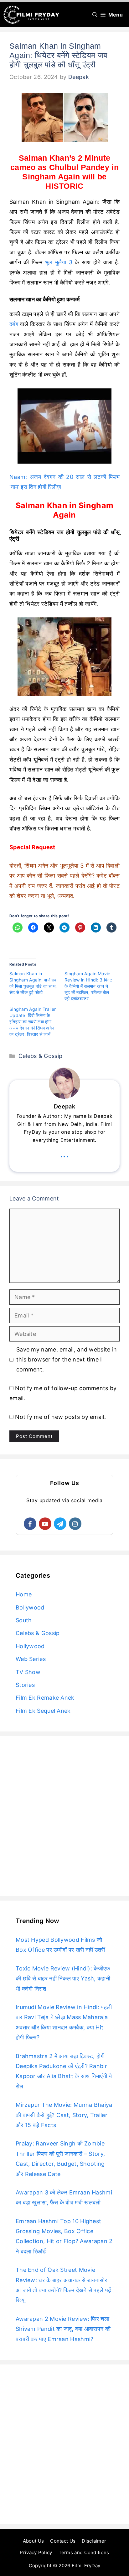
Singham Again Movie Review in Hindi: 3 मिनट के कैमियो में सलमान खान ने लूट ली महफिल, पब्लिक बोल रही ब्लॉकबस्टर (88, 986)
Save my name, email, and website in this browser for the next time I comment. (67, 1360)
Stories (25, 1685)
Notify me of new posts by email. (60, 1417)
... (64, 1154)
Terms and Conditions (84, 2552)
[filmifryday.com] (31, 15)
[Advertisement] (64, 1816)
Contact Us (63, 2541)
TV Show (28, 1672)
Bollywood (30, 1607)
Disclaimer (94, 2541)
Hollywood (30, 1646)
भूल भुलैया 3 (59, 262)
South (24, 1620)
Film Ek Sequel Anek (43, 1711)
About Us (33, 2541)
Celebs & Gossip (41, 1056)
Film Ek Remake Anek (45, 1698)
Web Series (31, 1659)
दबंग (14, 324)
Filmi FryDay (86, 2566)
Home (24, 1594)
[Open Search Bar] (95, 15)
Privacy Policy (36, 2552)
